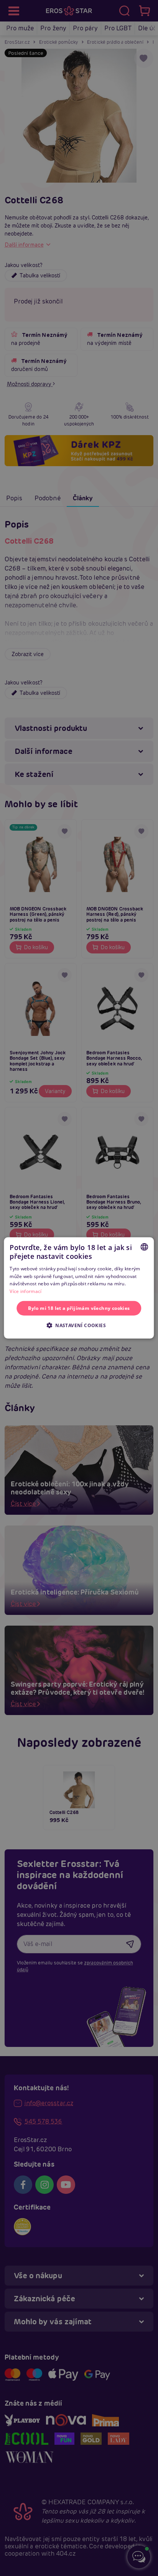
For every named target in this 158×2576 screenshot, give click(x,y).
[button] (79, 1325)
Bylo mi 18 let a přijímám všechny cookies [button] (79, 1308)
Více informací (26, 1291)
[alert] (79, 1288)
